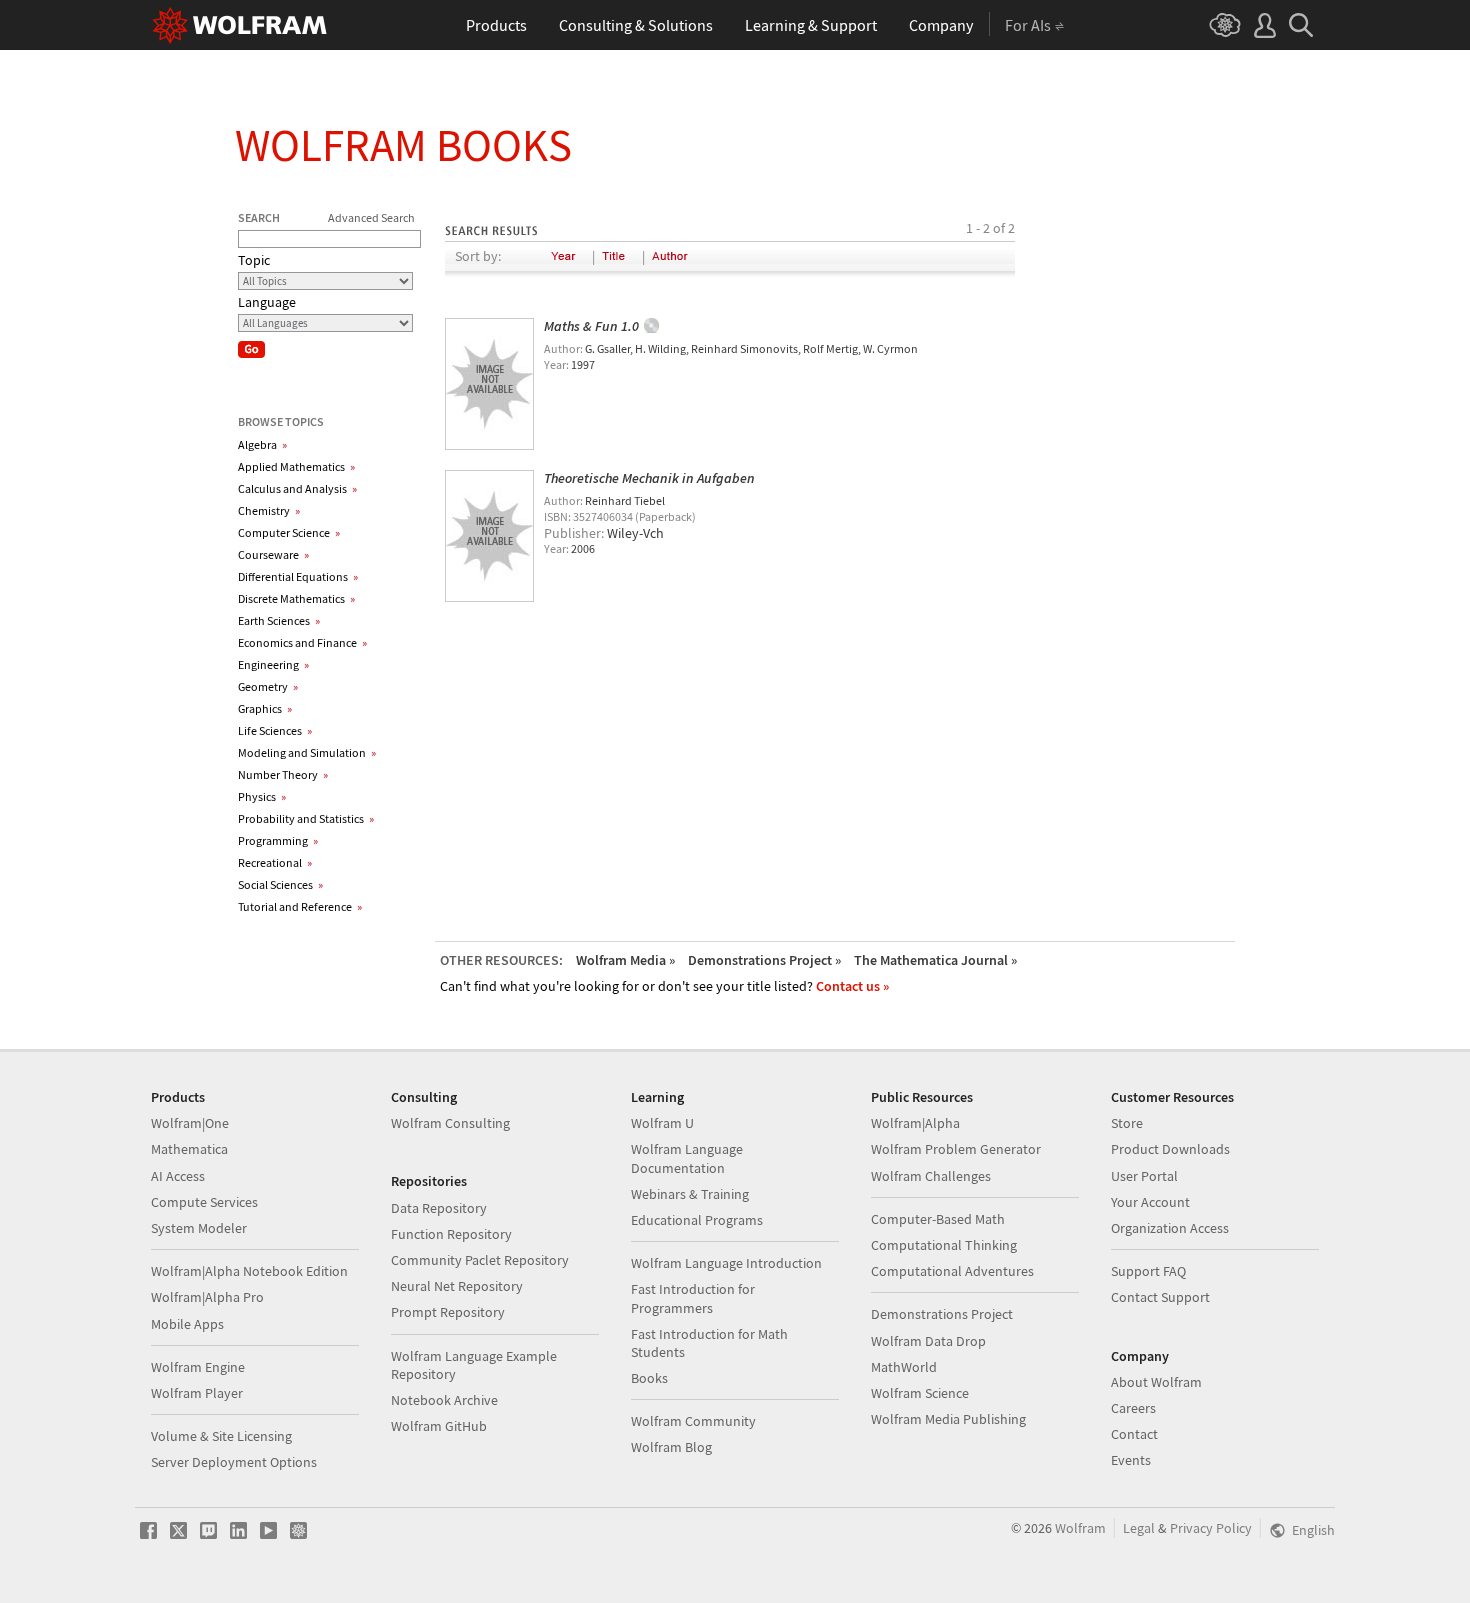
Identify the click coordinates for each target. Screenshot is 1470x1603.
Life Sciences (275, 730)
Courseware (273, 554)
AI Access (178, 1176)
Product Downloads (1170, 1149)
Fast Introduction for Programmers (693, 1298)
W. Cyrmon (890, 348)
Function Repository (451, 1234)
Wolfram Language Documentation (687, 1158)
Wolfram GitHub (439, 1426)
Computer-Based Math (938, 1219)
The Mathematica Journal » (935, 960)
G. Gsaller (607, 348)
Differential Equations (298, 576)
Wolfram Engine (198, 1367)
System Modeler (199, 1228)
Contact (1134, 1434)
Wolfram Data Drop (928, 1341)
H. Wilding (660, 348)
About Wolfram (1156, 1382)
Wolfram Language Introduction (726, 1263)
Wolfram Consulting (450, 1123)
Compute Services (204, 1202)
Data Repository (439, 1208)
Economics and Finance (302, 642)
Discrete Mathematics (296, 598)
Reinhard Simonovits (744, 348)
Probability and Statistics (306, 818)
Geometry (268, 686)
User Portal (1144, 1176)
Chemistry (269, 510)
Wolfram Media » (625, 960)
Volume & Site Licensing (221, 1436)
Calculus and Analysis (297, 488)
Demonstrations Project (942, 1314)
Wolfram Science (920, 1393)
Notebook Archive (444, 1400)
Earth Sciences (279, 620)
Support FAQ (1148, 1271)
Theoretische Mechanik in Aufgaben (649, 478)
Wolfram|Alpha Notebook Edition (249, 1271)
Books (649, 1378)
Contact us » (852, 986)
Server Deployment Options (234, 1462)
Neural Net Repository (457, 1286)
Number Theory (283, 774)
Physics (262, 796)
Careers (1133, 1408)
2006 (583, 548)
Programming (278, 840)
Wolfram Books (403, 145)
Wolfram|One (190, 1123)
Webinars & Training (690, 1194)
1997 (583, 364)
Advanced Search (371, 217)
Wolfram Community (693, 1421)
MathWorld (904, 1367)
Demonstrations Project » (764, 960)
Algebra (262, 444)
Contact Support (1160, 1297)
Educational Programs (697, 1220)
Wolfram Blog (671, 1447)
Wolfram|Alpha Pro (207, 1297)
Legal (1139, 1528)
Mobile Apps (187, 1324)
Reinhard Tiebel (625, 500)
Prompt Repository (448, 1312)
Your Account (1150, 1202)
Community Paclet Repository (480, 1260)
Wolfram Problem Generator (956, 1149)
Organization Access (1170, 1228)
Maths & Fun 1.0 (591, 326)
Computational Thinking (944, 1245)
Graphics (265, 708)
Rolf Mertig (830, 348)
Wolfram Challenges (931, 1176)
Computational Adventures (952, 1271)
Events (1131, 1460)
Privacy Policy (1211, 1528)
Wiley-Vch (635, 533)
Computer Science (289, 532)
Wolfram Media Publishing (948, 1419)
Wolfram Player (197, 1393)
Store (1127, 1123)
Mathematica (189, 1149)
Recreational (275, 862)
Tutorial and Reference (300, 906)
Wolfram (1080, 1528)
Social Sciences (280, 884)
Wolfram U (662, 1123)
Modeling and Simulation (307, 752)
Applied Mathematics (296, 466)
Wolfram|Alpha (915, 1123)
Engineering (273, 664)
